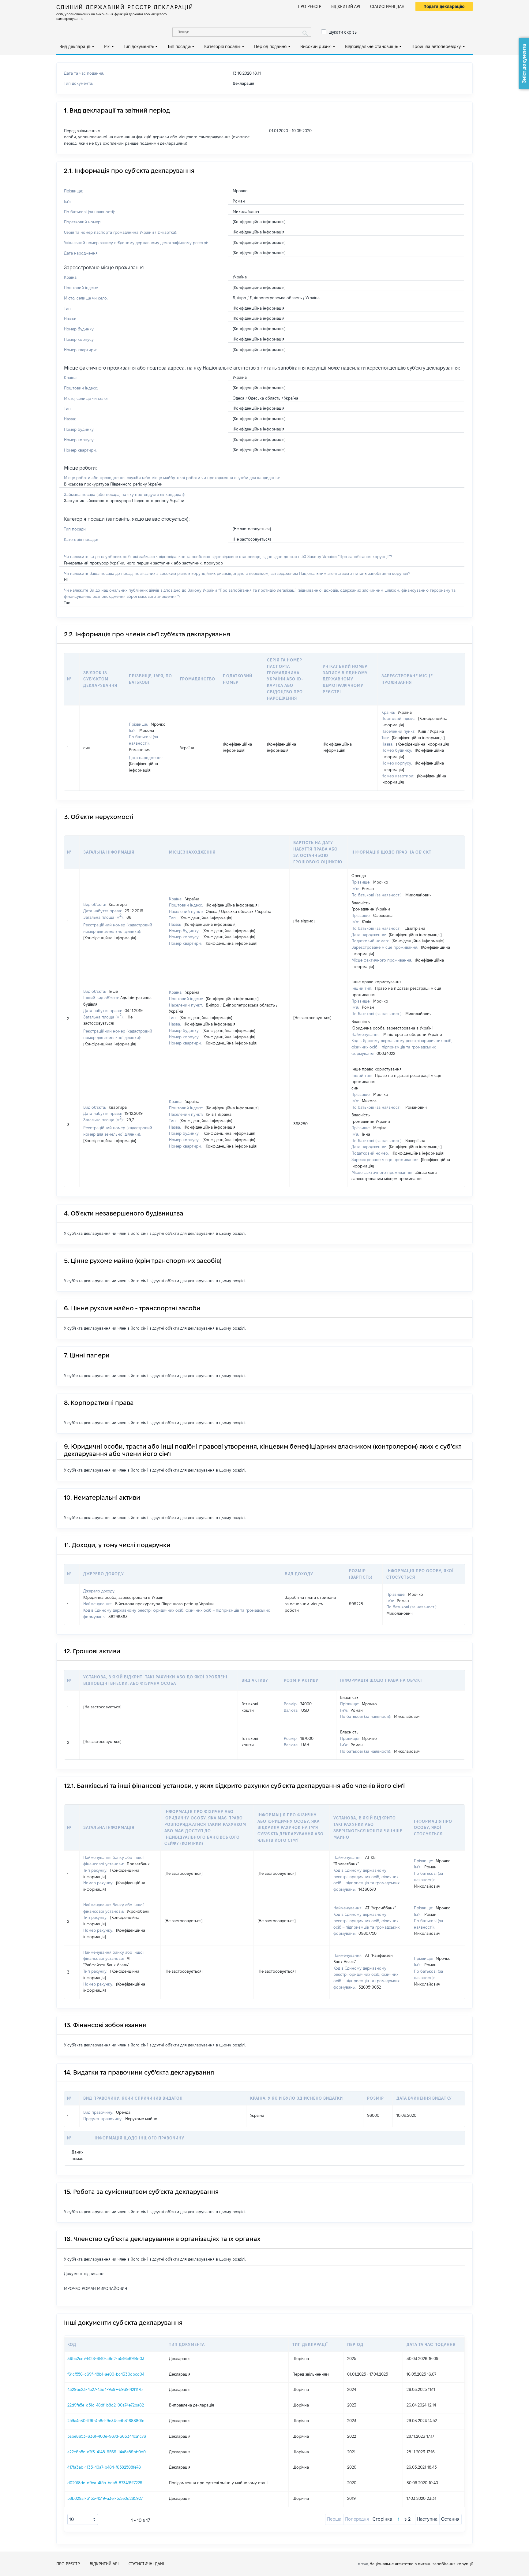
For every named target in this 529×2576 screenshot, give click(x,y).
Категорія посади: (222, 47)
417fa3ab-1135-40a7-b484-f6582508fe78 (104, 2467)
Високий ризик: (316, 47)
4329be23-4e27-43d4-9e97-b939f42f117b (105, 2389)
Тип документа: (139, 47)
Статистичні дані (388, 6)
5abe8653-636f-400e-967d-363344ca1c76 (107, 2436)
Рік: (107, 47)
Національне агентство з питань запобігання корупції (421, 2564)
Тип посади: (179, 47)
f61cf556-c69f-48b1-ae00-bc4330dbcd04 (106, 2374)
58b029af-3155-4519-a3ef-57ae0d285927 (105, 2498)
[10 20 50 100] (83, 2519)
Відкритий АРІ (346, 6)
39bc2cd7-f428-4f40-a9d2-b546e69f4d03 (106, 2358)
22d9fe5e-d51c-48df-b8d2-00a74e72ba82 (106, 2405)
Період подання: (271, 47)
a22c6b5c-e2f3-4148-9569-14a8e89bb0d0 (107, 2452)
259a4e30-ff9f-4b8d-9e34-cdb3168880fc (106, 2421)
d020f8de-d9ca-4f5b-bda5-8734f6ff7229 (105, 2483)
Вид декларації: (75, 47)
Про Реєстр (310, 6)
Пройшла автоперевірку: (437, 47)
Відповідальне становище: (371, 47)
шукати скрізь (343, 32)
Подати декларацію (444, 6)
